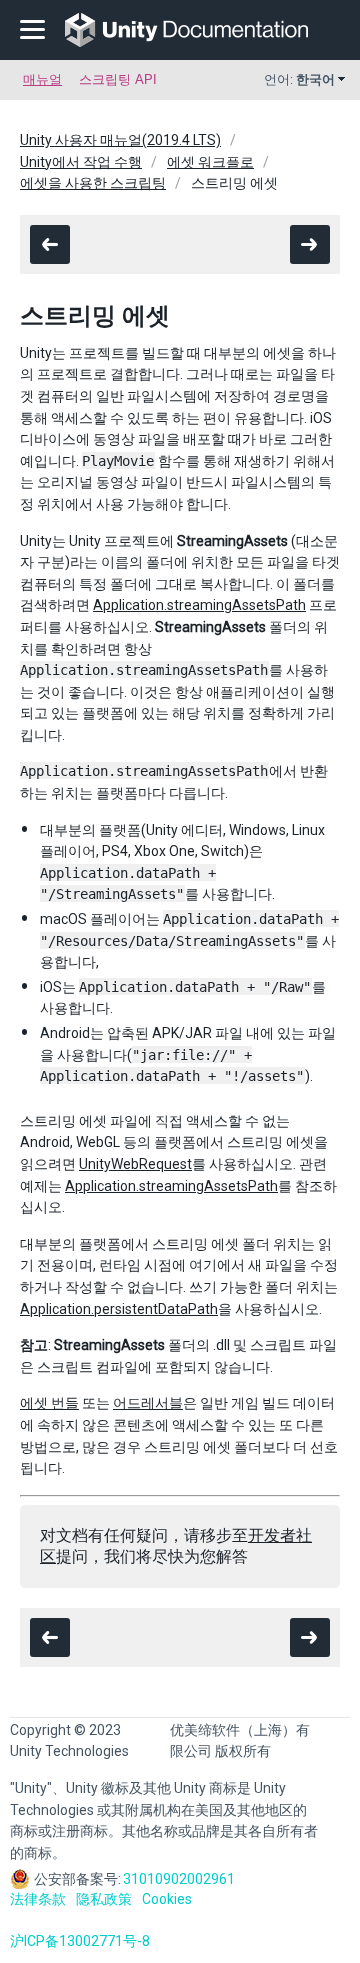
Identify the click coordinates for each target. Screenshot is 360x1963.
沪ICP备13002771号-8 (80, 1941)
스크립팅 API (118, 79)
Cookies (167, 1899)
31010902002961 (179, 1879)
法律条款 (38, 1899)
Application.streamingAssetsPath (199, 605)
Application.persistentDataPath (119, 1309)
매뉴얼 (42, 79)
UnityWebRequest (135, 1164)
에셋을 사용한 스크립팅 (93, 183)
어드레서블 (148, 1403)
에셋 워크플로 (210, 162)
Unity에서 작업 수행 (81, 162)
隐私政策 (104, 1899)
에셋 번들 (49, 1403)
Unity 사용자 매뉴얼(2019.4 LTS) (120, 140)
